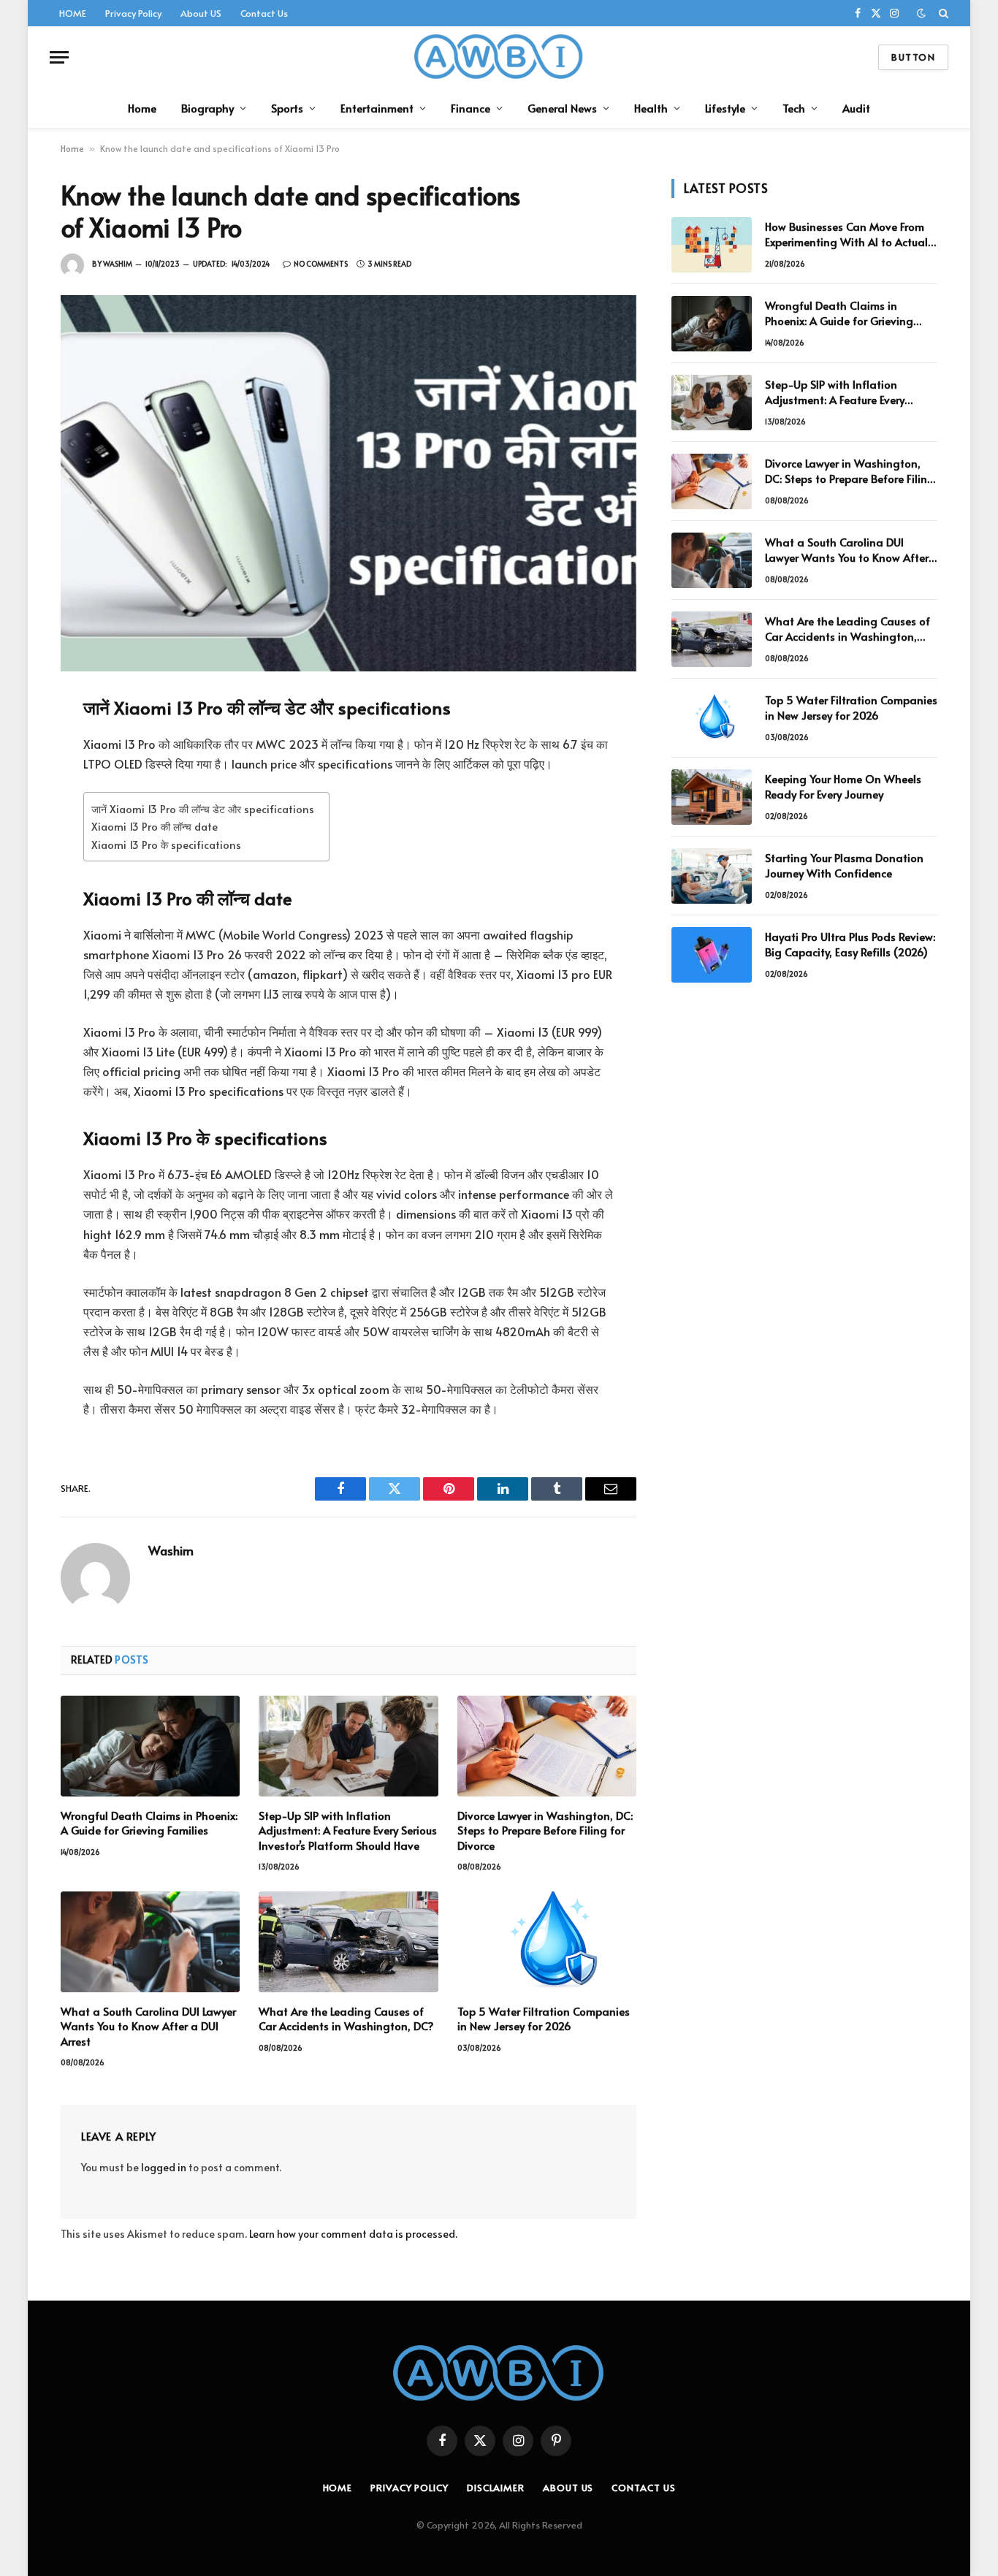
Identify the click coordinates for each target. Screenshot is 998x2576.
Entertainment (377, 108)
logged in (164, 2167)
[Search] (942, 13)
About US (201, 13)
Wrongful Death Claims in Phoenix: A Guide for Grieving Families (149, 1823)
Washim (118, 264)
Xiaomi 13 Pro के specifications (166, 845)
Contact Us (264, 13)
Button (913, 57)
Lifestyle (725, 108)
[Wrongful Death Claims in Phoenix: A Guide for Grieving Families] (150, 1746)
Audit (856, 108)
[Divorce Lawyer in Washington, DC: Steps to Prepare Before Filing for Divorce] (547, 1746)
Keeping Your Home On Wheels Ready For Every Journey (843, 786)
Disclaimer (496, 2488)
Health (651, 108)
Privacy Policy (133, 13)
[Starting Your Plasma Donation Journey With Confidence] (712, 876)
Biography (207, 108)
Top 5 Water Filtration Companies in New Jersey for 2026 (544, 2019)
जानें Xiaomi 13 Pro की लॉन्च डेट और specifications (203, 809)
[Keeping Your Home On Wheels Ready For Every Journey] (712, 797)
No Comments (321, 264)
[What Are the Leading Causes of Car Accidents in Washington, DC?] (348, 1942)
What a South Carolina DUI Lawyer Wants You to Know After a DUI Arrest (148, 2026)
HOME (73, 13)
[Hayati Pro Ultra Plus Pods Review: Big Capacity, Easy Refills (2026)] (712, 955)
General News (562, 108)
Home (142, 108)
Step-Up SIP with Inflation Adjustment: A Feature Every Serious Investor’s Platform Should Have (348, 1830)
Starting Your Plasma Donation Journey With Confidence (844, 865)
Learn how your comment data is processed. (353, 2234)
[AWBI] (499, 57)
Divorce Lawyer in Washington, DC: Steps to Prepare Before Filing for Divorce (545, 1830)
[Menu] (59, 57)
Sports (287, 108)
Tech (794, 108)
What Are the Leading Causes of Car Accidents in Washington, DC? (346, 2019)
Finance (471, 108)
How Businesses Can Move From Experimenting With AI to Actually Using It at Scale (850, 234)
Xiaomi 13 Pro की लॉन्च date (155, 826)
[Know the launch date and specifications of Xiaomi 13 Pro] (348, 483)
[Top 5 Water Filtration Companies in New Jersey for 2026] (547, 1942)
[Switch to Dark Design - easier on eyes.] (921, 13)
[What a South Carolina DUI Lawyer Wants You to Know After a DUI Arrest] (150, 1942)
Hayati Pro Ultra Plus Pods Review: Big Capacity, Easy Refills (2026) (850, 944)
